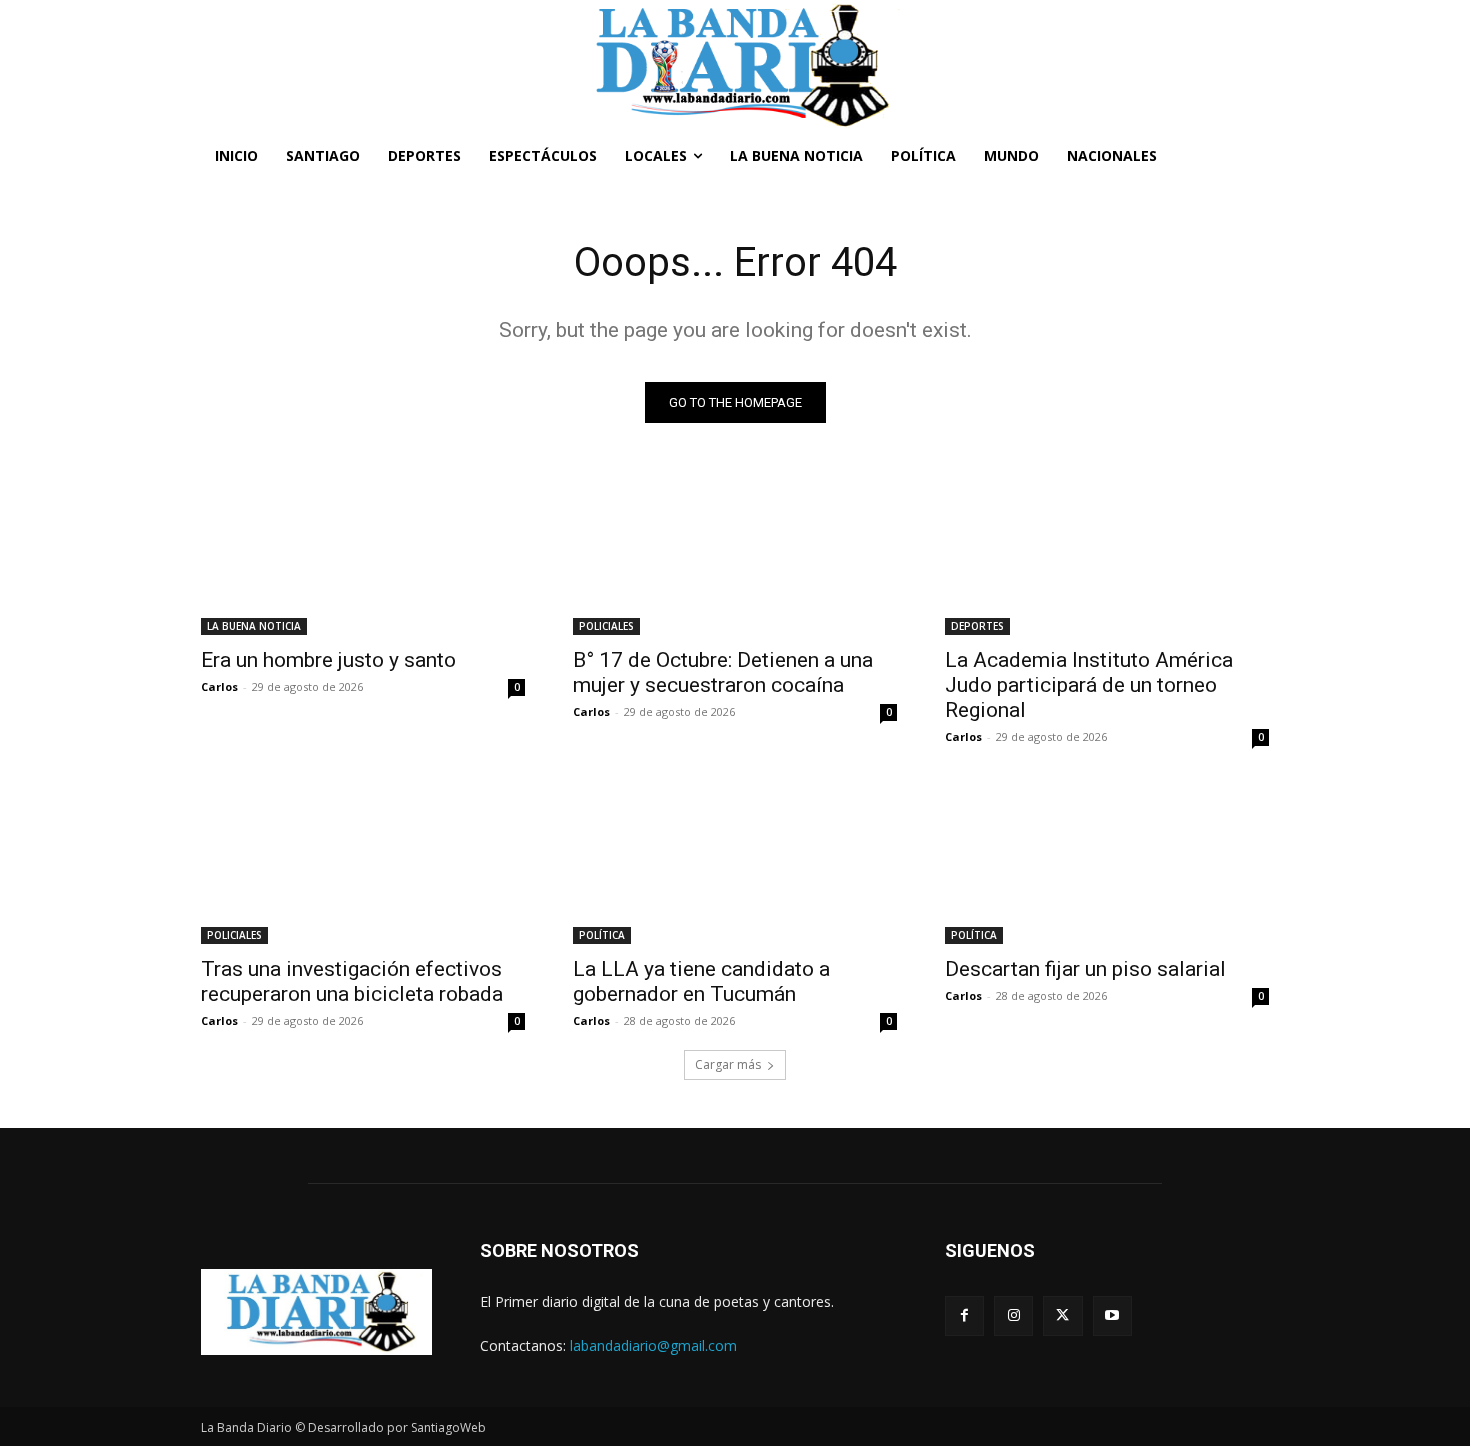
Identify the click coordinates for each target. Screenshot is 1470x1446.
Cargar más (728, 1064)
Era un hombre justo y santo (328, 660)
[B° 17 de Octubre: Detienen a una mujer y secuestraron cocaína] (735, 554)
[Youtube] (1112, 1315)
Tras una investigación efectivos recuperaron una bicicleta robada (352, 981)
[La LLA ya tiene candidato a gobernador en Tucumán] (735, 863)
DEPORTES (977, 626)
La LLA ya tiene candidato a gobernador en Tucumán (701, 981)
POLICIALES (606, 626)
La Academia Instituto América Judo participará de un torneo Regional (1089, 685)
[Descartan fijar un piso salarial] (1107, 863)
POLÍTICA (602, 935)
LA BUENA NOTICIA (254, 626)
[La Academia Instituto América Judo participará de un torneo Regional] (1107, 554)
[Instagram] (1013, 1315)
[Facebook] (964, 1315)
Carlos (219, 686)
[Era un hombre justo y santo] (363, 554)
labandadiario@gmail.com (653, 1345)
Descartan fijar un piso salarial (1085, 969)
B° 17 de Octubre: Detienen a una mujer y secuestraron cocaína (723, 672)
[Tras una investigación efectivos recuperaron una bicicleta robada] (363, 863)
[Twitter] (1062, 1315)
